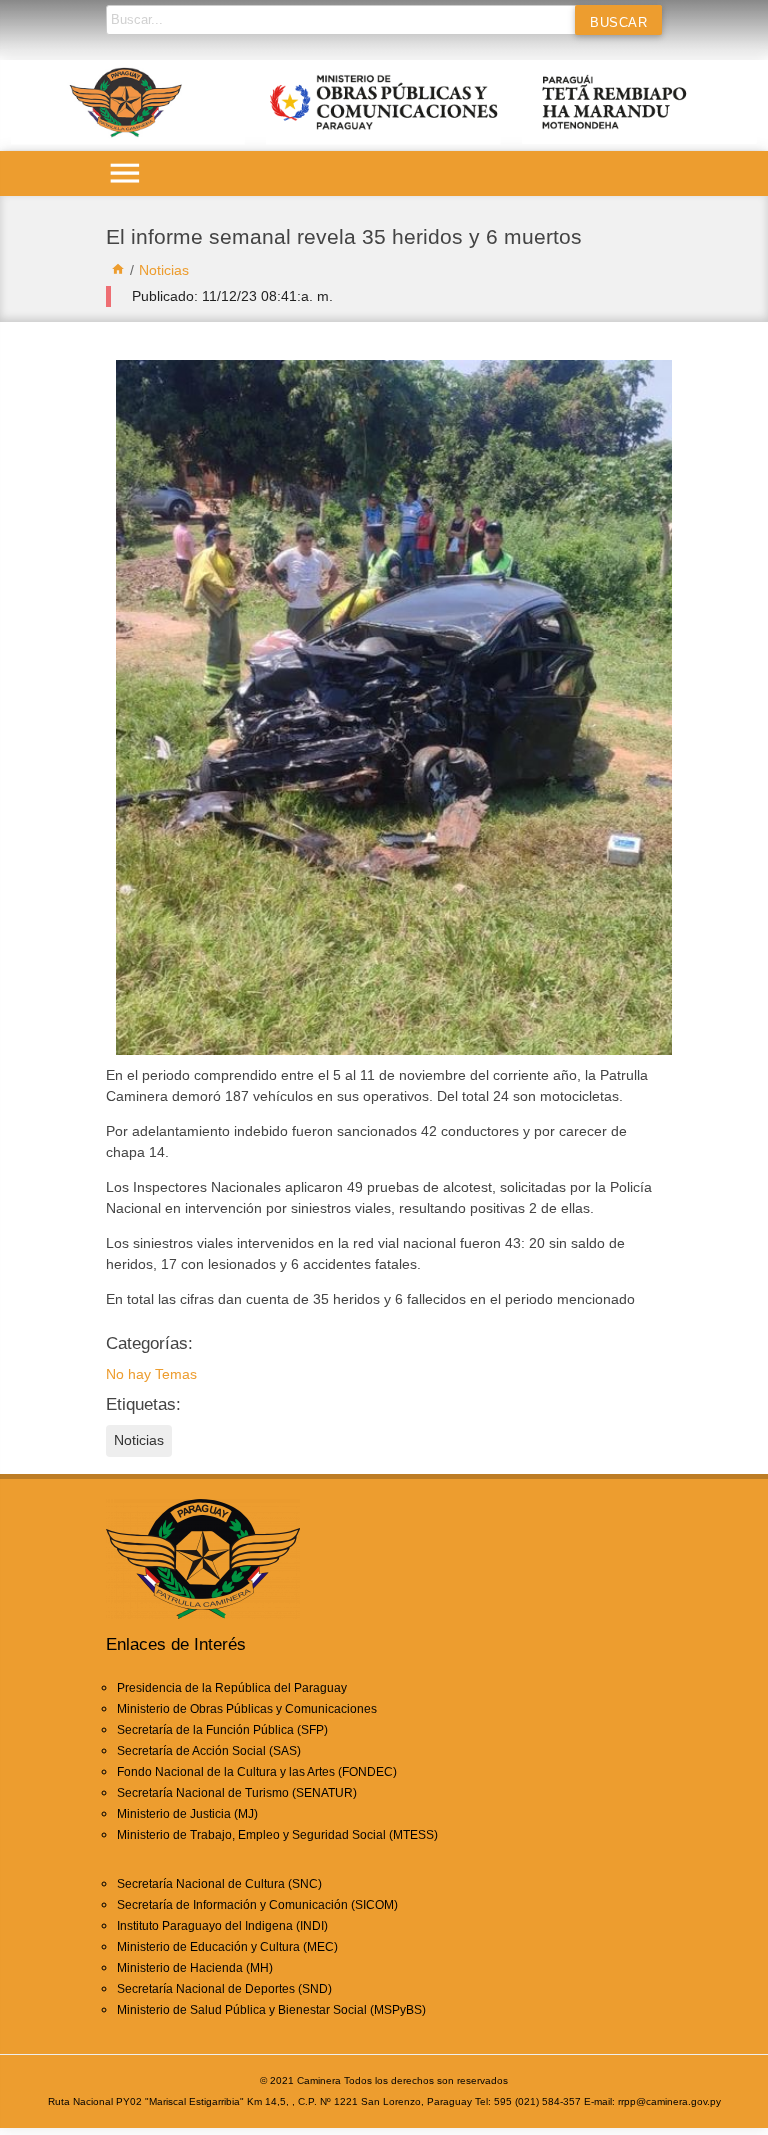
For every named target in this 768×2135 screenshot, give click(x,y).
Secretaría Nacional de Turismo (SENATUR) (237, 1793)
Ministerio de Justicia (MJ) (187, 1814)
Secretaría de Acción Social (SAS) (209, 1751)
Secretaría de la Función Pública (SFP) (222, 1730)
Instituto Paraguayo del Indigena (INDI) (222, 1926)
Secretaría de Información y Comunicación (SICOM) (257, 1905)
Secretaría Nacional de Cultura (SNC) (219, 1884)
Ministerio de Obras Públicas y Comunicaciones (247, 1709)
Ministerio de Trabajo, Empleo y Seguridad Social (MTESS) (277, 1835)
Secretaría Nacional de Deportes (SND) (224, 1989)
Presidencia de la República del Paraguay (232, 1688)
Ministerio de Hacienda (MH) (195, 1968)
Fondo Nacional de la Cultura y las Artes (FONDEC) (257, 1772)
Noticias (164, 270)
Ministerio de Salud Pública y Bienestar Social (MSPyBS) (271, 2010)
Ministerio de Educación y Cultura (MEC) (227, 1947)
